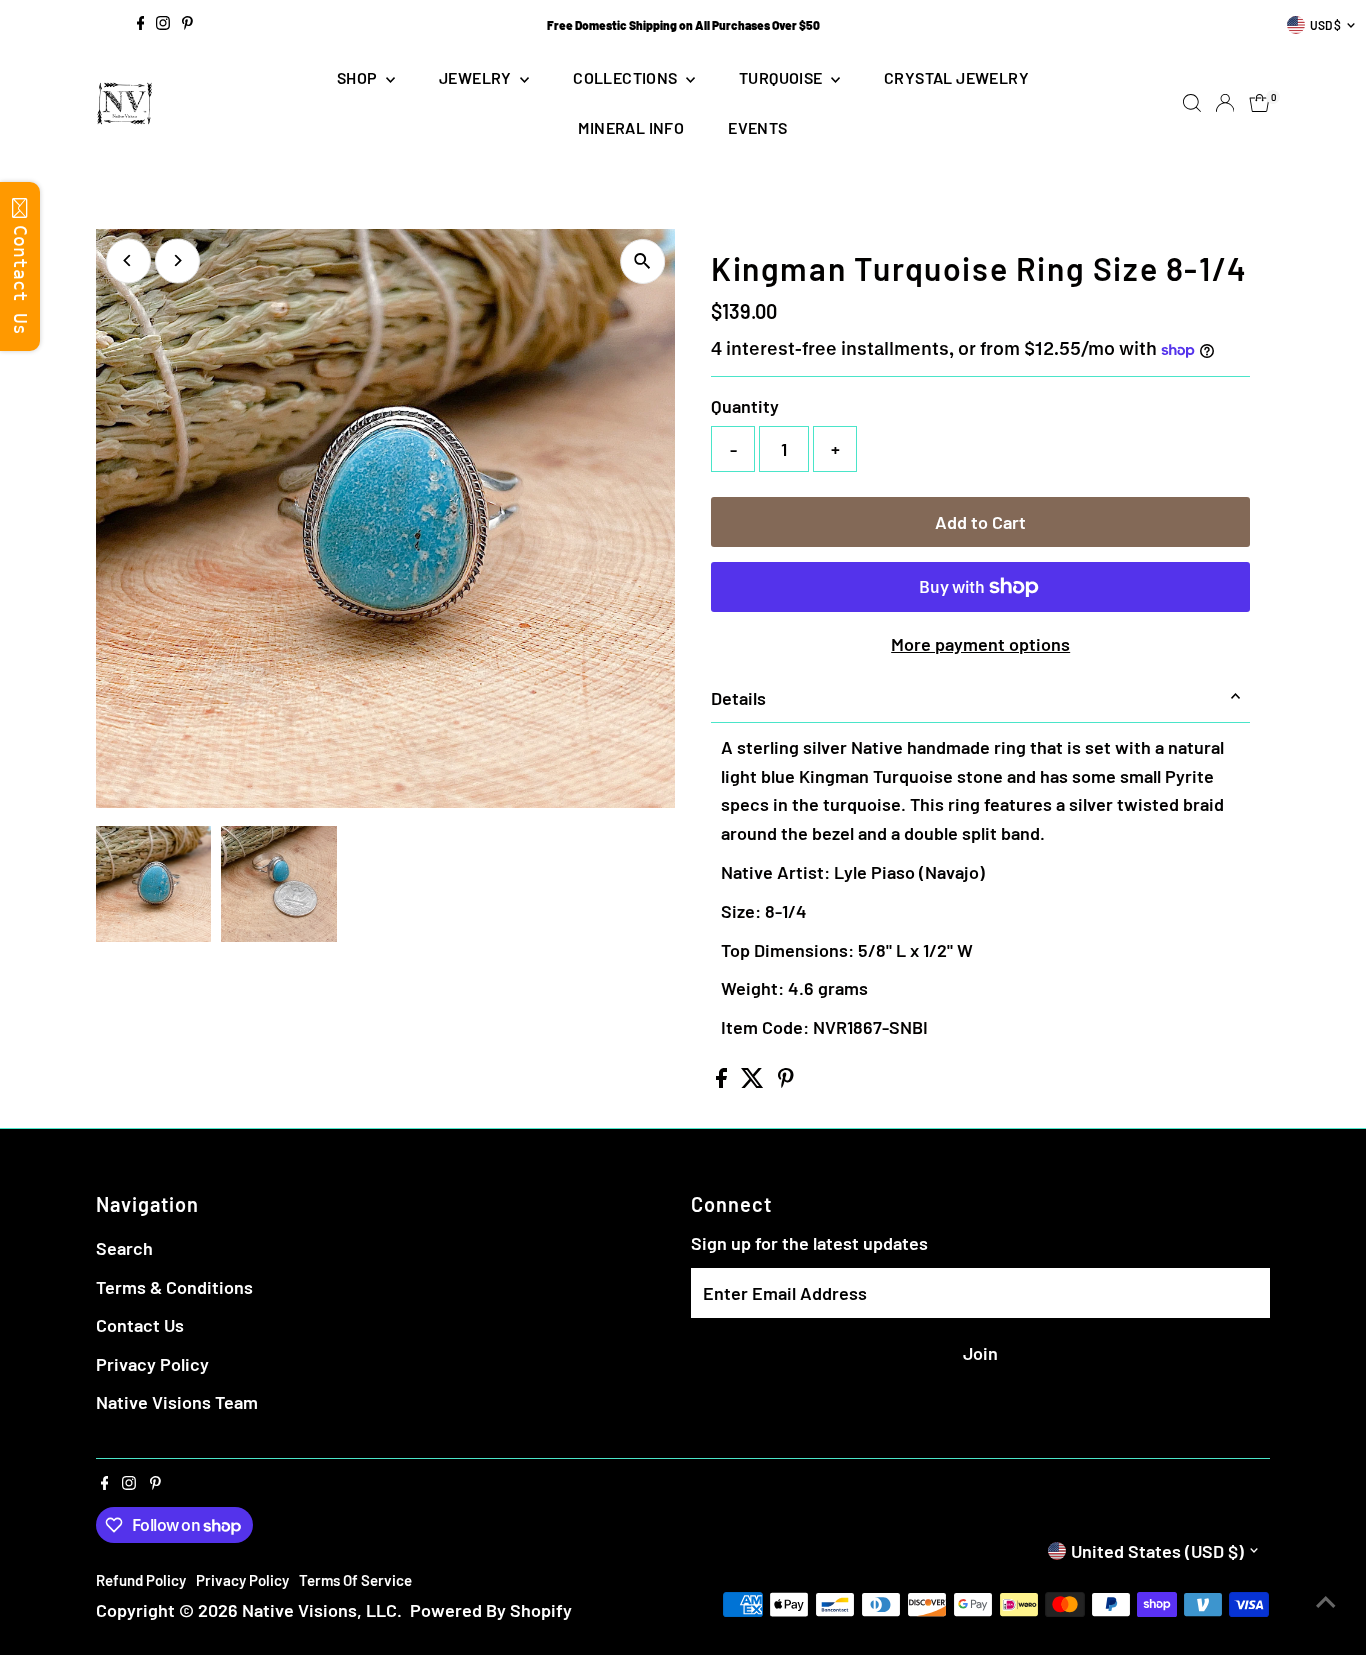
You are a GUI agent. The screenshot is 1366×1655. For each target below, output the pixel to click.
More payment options (980, 644)
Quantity (745, 406)
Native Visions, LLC (319, 1610)
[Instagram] (163, 25)
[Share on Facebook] (723, 1081)
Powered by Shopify (491, 1610)
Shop (359, 77)
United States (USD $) (1157, 1551)
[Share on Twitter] (754, 1081)
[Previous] (128, 260)
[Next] (177, 260)
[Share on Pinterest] (786, 1081)
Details (738, 698)
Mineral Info (631, 127)
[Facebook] (141, 25)
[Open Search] (1192, 103)
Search (124, 1248)
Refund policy (141, 1580)
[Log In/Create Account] (1225, 103)
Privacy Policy (152, 1364)
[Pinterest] (187, 25)
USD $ (1325, 25)
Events (757, 127)
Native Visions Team (177, 1402)
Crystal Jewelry (956, 77)
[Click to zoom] (642, 261)
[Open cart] (1259, 103)
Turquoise (782, 77)
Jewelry (477, 77)
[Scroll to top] (1326, 1600)
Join (980, 1353)
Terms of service (355, 1580)
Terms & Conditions (174, 1287)
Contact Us (140, 1325)
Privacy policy (242, 1580)
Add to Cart (980, 522)
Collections (627, 77)
